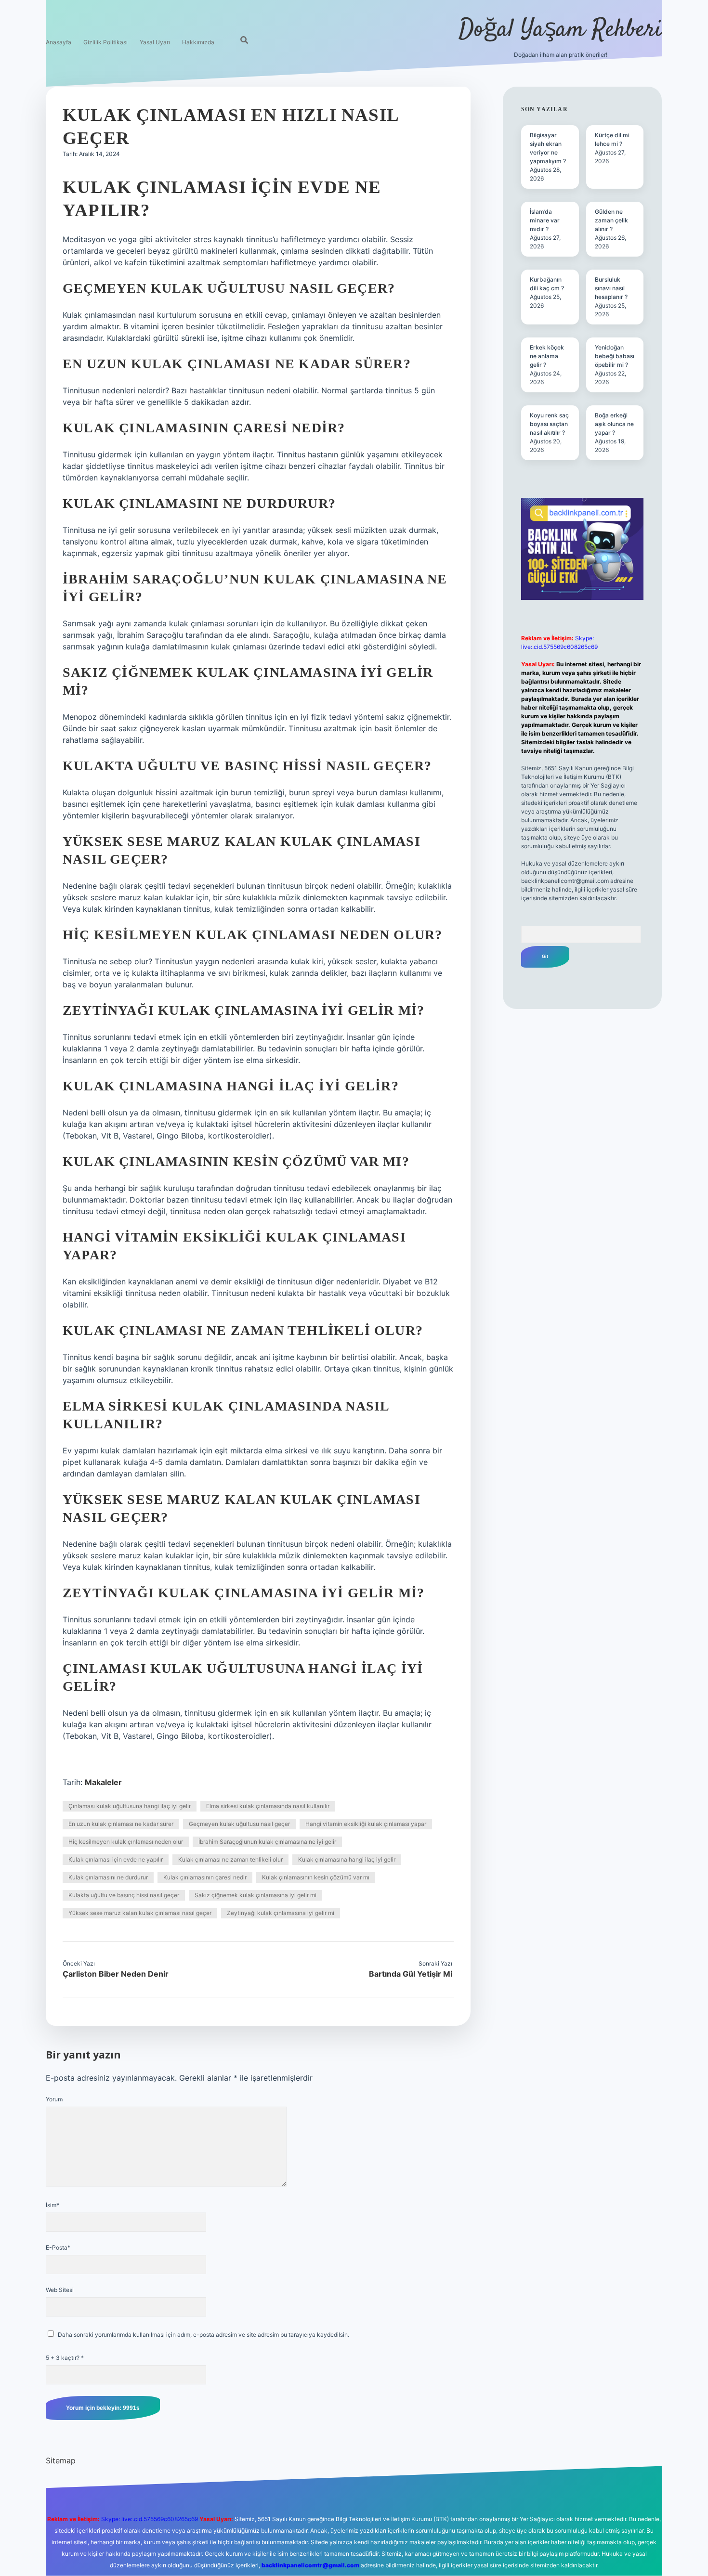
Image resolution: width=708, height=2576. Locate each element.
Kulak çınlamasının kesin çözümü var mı (316, 1877)
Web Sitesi (60, 2290)
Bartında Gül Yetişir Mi (411, 1974)
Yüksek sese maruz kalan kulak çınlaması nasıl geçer (140, 1913)
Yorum (54, 2099)
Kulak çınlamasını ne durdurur (108, 1877)
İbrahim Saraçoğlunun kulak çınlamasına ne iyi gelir (267, 1842)
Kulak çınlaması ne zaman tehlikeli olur (230, 1859)
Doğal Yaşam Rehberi (560, 30)
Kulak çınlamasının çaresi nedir (205, 1877)
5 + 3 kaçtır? (65, 2358)
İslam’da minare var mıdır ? (545, 220)
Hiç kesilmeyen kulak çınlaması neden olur (126, 1842)
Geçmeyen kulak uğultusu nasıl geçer (239, 1824)
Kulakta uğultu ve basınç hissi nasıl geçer (124, 1895)
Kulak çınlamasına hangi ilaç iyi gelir (347, 1859)
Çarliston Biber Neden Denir (116, 1974)
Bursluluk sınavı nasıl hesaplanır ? (611, 288)
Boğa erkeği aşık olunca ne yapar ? (614, 424)
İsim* (52, 2205)
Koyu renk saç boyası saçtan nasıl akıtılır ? (549, 424)
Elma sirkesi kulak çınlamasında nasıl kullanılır (268, 1806)
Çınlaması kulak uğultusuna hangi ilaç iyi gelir (130, 1806)
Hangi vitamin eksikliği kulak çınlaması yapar (366, 1824)
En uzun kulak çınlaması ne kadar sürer (121, 1824)
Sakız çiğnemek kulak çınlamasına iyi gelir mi (256, 1895)
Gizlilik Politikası (105, 42)
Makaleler (103, 1782)
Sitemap (61, 2460)
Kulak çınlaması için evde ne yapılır (116, 1859)
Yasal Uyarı (155, 42)
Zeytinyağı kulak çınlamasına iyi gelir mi (281, 1913)
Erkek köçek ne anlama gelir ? (547, 356)
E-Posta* (58, 2247)
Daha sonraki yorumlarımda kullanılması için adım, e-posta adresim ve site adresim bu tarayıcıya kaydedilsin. (203, 2335)
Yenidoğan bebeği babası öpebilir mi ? (615, 356)
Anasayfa (59, 42)
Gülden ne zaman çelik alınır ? (611, 220)
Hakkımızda (198, 42)
